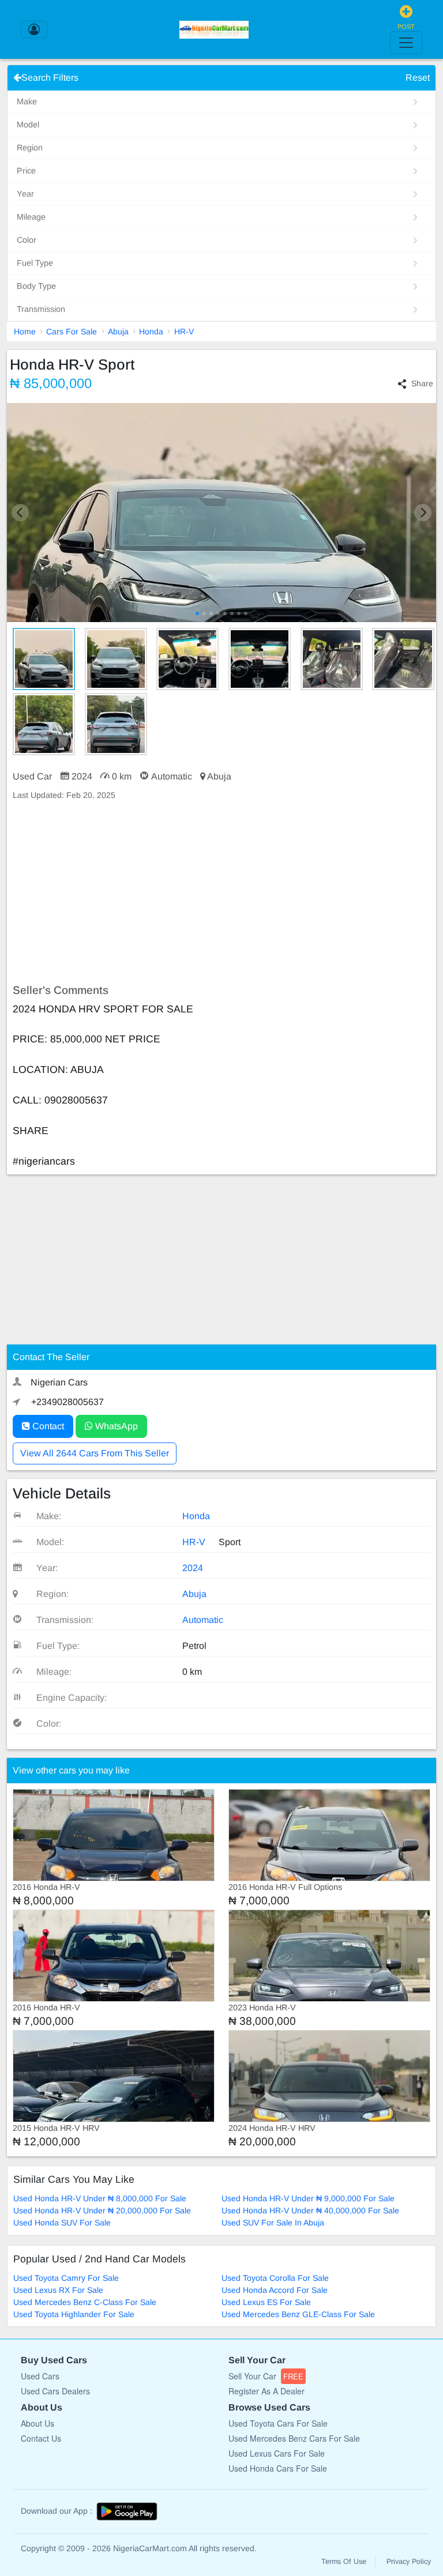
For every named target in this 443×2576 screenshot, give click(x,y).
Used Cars (40, 2376)
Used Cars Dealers (55, 2391)
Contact (47, 1426)
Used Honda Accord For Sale (275, 2290)
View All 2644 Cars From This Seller (95, 1453)
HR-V (184, 332)
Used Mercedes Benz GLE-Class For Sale (298, 2314)
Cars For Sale (72, 332)
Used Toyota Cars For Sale (278, 2423)
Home (25, 332)
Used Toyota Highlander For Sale (74, 2314)
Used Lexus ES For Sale (266, 2302)
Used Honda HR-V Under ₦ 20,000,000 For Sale (102, 2210)
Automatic (203, 1620)
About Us (37, 2423)
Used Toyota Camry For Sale (66, 2278)
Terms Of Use (344, 2562)
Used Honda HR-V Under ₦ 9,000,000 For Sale (308, 2198)
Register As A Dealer (266, 2391)
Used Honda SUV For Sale (62, 2223)
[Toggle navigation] (406, 43)
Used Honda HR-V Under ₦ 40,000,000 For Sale (310, 2210)
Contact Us (41, 2438)
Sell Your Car (266, 2376)
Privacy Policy (409, 2562)
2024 (193, 1568)
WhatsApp (115, 1426)
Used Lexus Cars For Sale (277, 2453)
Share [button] (422, 383)
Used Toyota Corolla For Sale (275, 2278)
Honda (151, 332)
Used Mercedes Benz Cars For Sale (294, 2438)
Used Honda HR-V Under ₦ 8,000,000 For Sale (100, 2198)
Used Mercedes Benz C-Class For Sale (85, 2302)
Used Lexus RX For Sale (58, 2290)
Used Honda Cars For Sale (278, 2468)
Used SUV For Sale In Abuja (273, 2223)
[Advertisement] (221, 892)
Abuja (118, 332)
